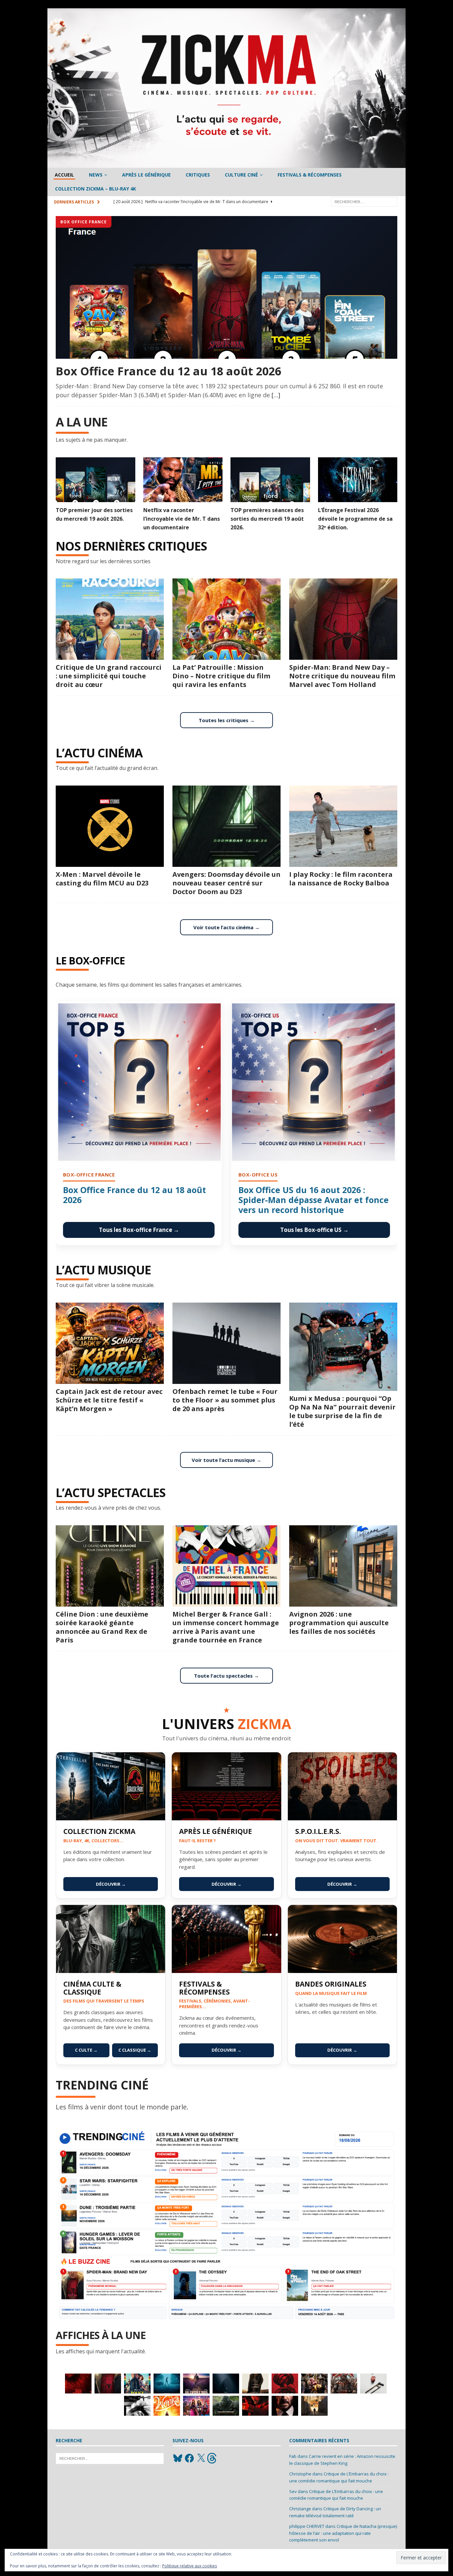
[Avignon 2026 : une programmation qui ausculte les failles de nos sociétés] (343, 1566)
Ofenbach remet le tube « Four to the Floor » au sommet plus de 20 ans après (225, 1400)
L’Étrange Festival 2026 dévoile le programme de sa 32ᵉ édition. (355, 519)
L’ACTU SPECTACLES (111, 1493)
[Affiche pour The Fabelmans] (314, 2406)
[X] (201, 2458)
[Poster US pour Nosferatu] (226, 2384)
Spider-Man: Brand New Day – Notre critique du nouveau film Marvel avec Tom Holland (342, 676)
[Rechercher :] (364, 201)
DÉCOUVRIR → (111, 1884)
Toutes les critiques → (227, 720)
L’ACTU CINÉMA (99, 753)
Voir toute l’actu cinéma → (227, 927)
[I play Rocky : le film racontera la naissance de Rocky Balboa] (343, 826)
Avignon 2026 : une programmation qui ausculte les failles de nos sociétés (339, 1623)
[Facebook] (189, 2458)
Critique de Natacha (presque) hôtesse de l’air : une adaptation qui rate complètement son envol (343, 2533)
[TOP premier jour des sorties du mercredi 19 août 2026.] (96, 480)
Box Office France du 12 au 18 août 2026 (168, 371)
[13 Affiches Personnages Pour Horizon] (255, 2384)
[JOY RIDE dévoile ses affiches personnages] (196, 2406)
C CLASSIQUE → (135, 2050)
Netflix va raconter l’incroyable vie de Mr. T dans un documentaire (182, 519)
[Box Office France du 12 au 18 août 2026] (227, 287)
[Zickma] (227, 164)
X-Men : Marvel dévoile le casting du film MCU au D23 (102, 879)
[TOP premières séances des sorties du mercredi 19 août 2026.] (270, 480)
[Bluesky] (178, 2458)
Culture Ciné (241, 175)
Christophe (300, 2474)
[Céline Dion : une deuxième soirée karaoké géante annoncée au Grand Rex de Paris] (110, 1566)
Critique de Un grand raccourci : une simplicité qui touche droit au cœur (109, 676)
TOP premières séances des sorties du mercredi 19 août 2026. (267, 519)
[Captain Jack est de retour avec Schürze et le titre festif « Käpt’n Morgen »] (110, 1343)
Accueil (64, 175)
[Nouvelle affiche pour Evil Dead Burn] (78, 2384)
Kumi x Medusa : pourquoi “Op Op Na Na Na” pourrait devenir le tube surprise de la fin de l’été (342, 1411)
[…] (276, 395)
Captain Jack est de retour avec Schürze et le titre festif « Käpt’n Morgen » (109, 1400)
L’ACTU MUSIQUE (103, 1270)
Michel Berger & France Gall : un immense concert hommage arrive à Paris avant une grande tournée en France (226, 1627)
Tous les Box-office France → (139, 1230)
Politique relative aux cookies (190, 2566)
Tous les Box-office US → (314, 1230)
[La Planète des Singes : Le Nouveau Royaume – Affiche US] (344, 2384)
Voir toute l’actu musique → (227, 1460)
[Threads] (213, 2458)
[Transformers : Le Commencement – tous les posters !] (314, 2384)
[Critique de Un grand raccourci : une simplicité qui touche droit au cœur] (110, 619)
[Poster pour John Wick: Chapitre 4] (285, 2406)
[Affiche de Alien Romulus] (285, 2384)
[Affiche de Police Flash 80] (137, 2384)
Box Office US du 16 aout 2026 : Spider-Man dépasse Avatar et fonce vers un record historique (314, 1200)
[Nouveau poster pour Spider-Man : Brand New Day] (108, 2384)
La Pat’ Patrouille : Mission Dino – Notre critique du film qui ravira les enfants (221, 676)
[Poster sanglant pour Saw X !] (373, 2384)
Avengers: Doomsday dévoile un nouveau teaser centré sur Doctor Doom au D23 (227, 883)
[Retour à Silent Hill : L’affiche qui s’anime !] (167, 2384)
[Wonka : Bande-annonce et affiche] (167, 2406)
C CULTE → (86, 2050)
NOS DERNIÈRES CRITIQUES (131, 546)
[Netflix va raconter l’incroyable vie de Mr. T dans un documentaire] (183, 480)
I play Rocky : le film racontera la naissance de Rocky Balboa (341, 879)
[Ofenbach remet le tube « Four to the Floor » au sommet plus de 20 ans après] (227, 1343)
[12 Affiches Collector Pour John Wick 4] (255, 2406)
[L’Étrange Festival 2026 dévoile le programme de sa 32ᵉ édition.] (358, 480)
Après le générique (146, 175)
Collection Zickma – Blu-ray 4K (96, 189)
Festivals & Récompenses (310, 175)
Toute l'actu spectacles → (227, 1676)
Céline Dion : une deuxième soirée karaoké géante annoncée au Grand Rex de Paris (102, 1627)
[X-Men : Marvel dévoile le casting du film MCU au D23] (110, 826)
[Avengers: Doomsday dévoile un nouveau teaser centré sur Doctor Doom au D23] (227, 826)
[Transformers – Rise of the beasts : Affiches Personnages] (226, 2406)
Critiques (198, 175)
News (96, 175)
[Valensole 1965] (196, 2384)
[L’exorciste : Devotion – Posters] (137, 2406)
